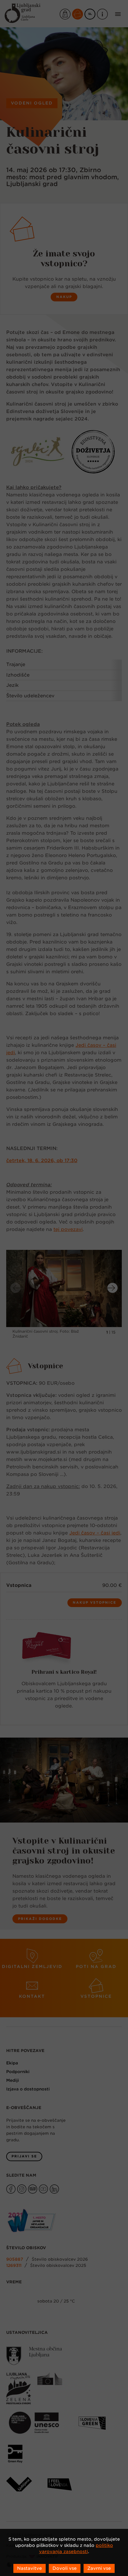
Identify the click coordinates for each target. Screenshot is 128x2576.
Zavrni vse (99, 2568)
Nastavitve (30, 2568)
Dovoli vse (65, 2568)
